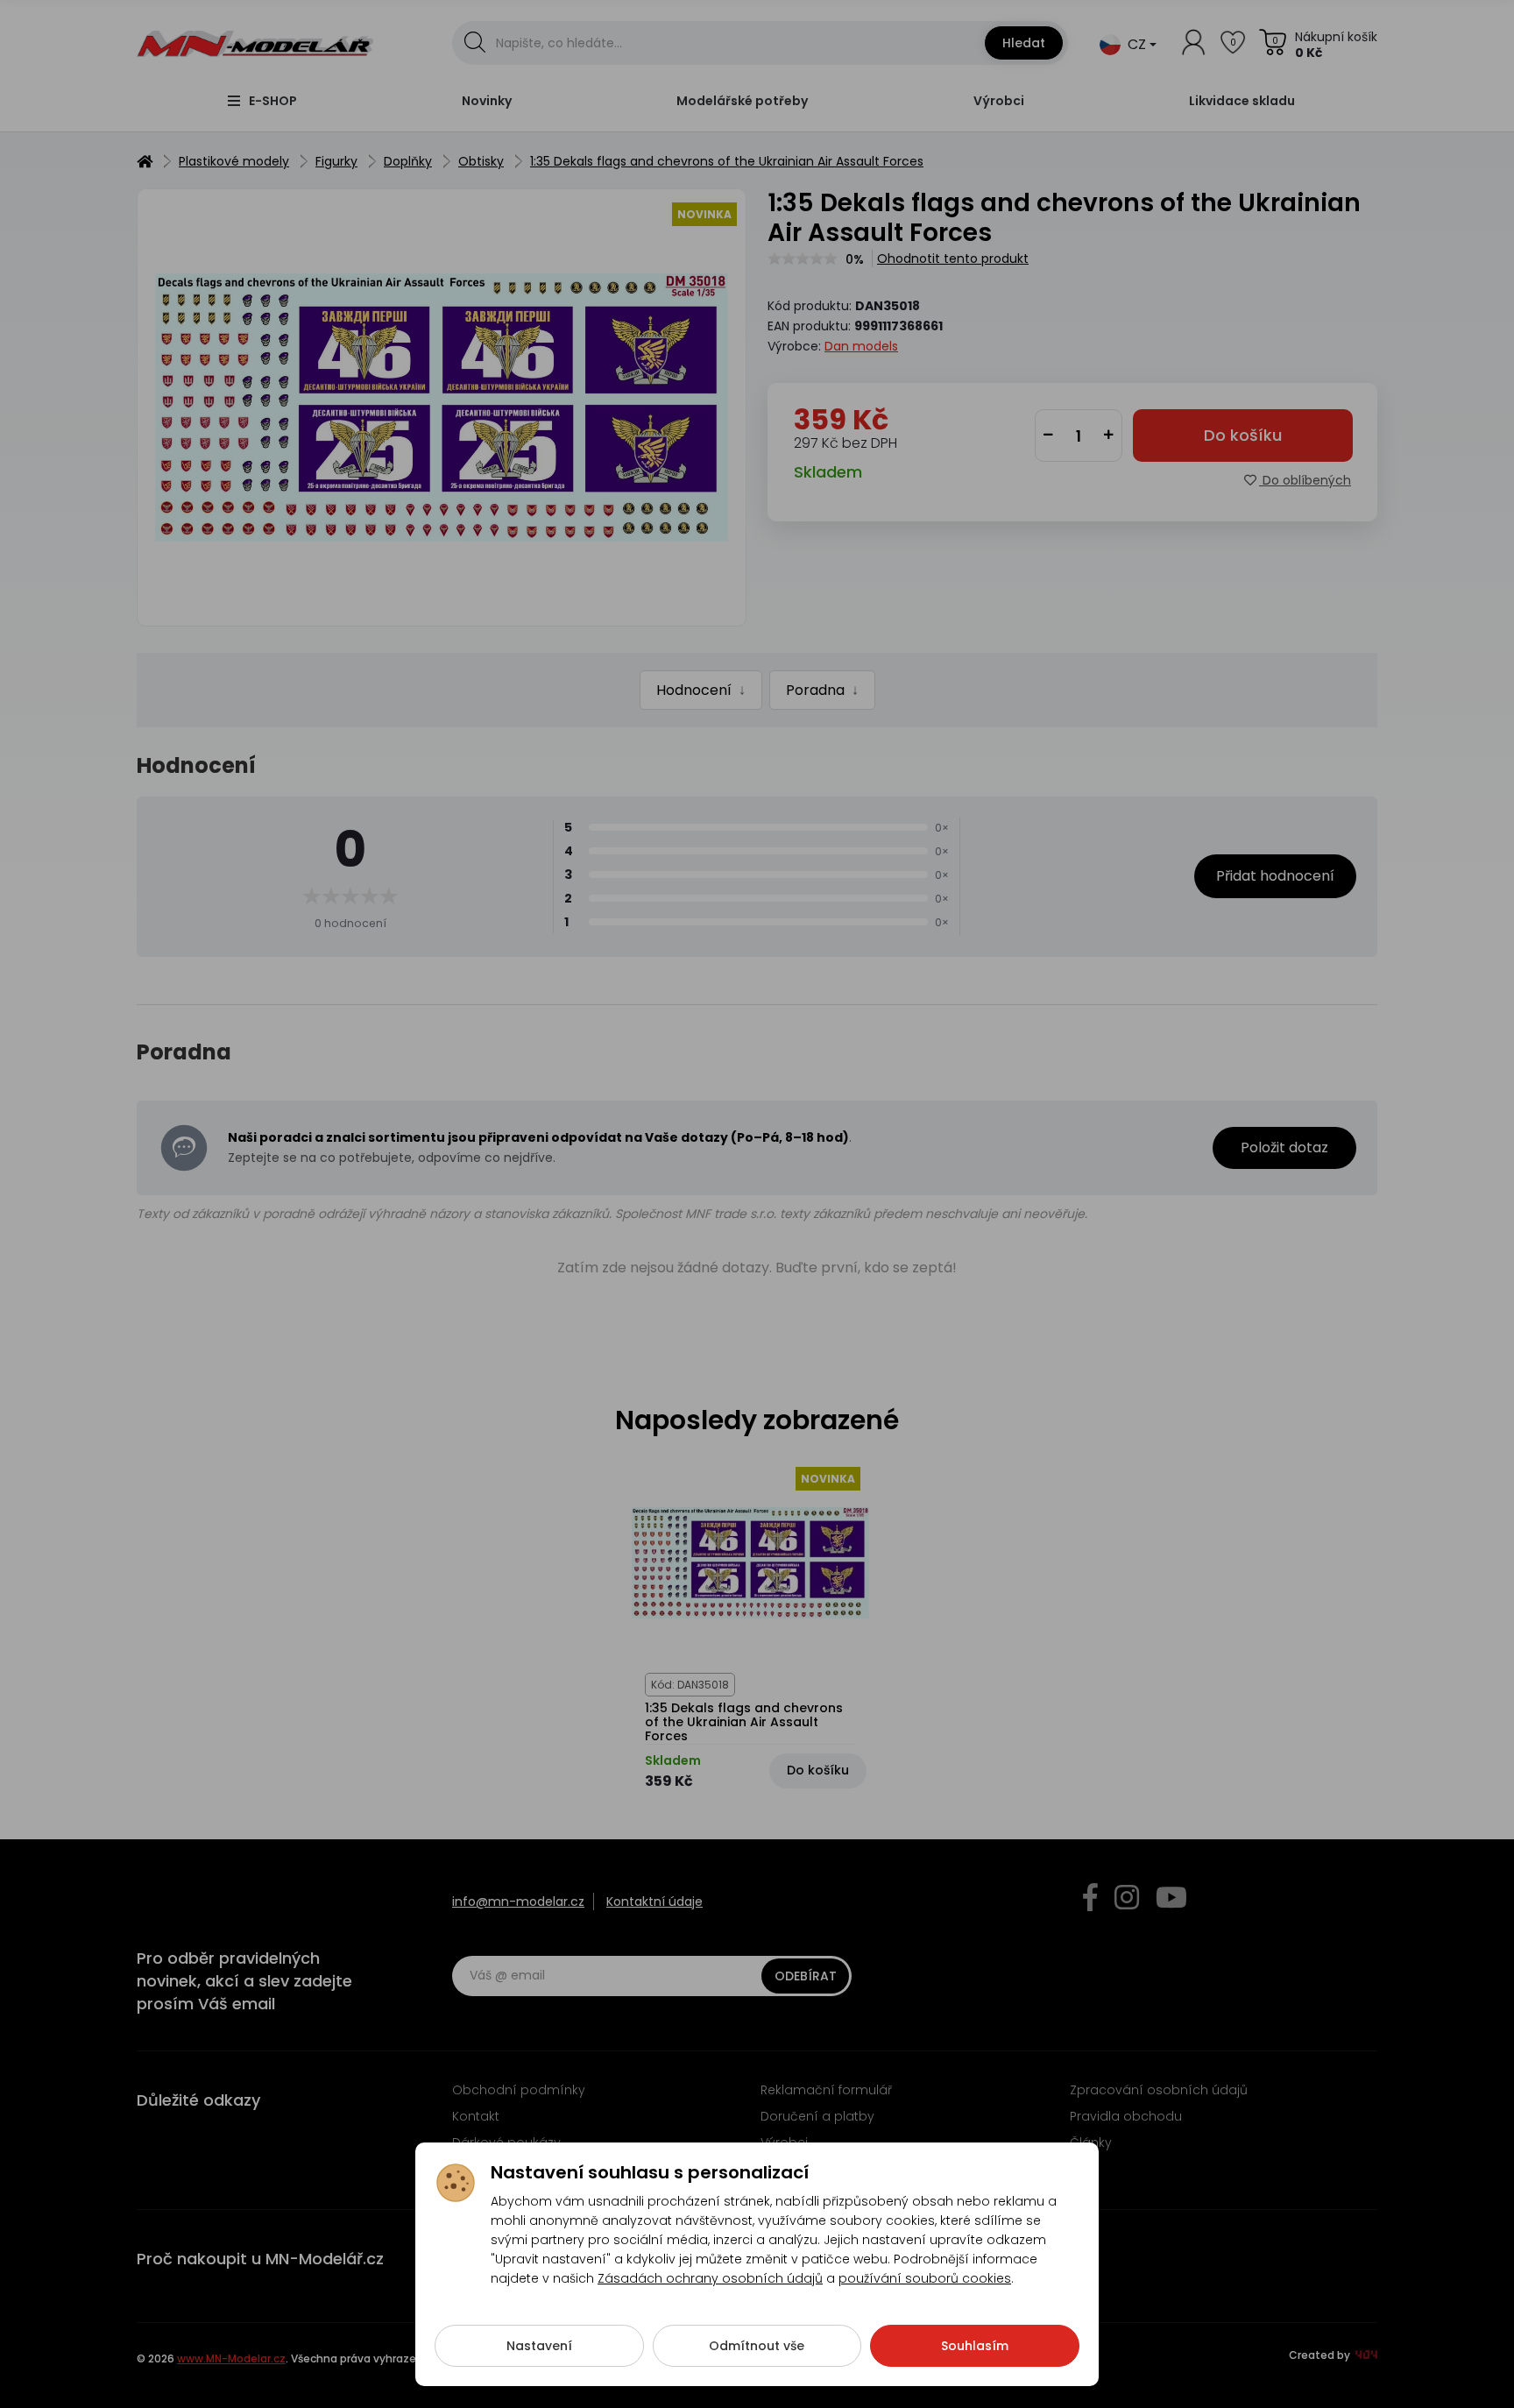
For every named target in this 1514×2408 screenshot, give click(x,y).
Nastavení (539, 2346)
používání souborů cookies (925, 2278)
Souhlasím (975, 2346)
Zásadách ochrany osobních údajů (710, 2278)
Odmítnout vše (757, 2346)
